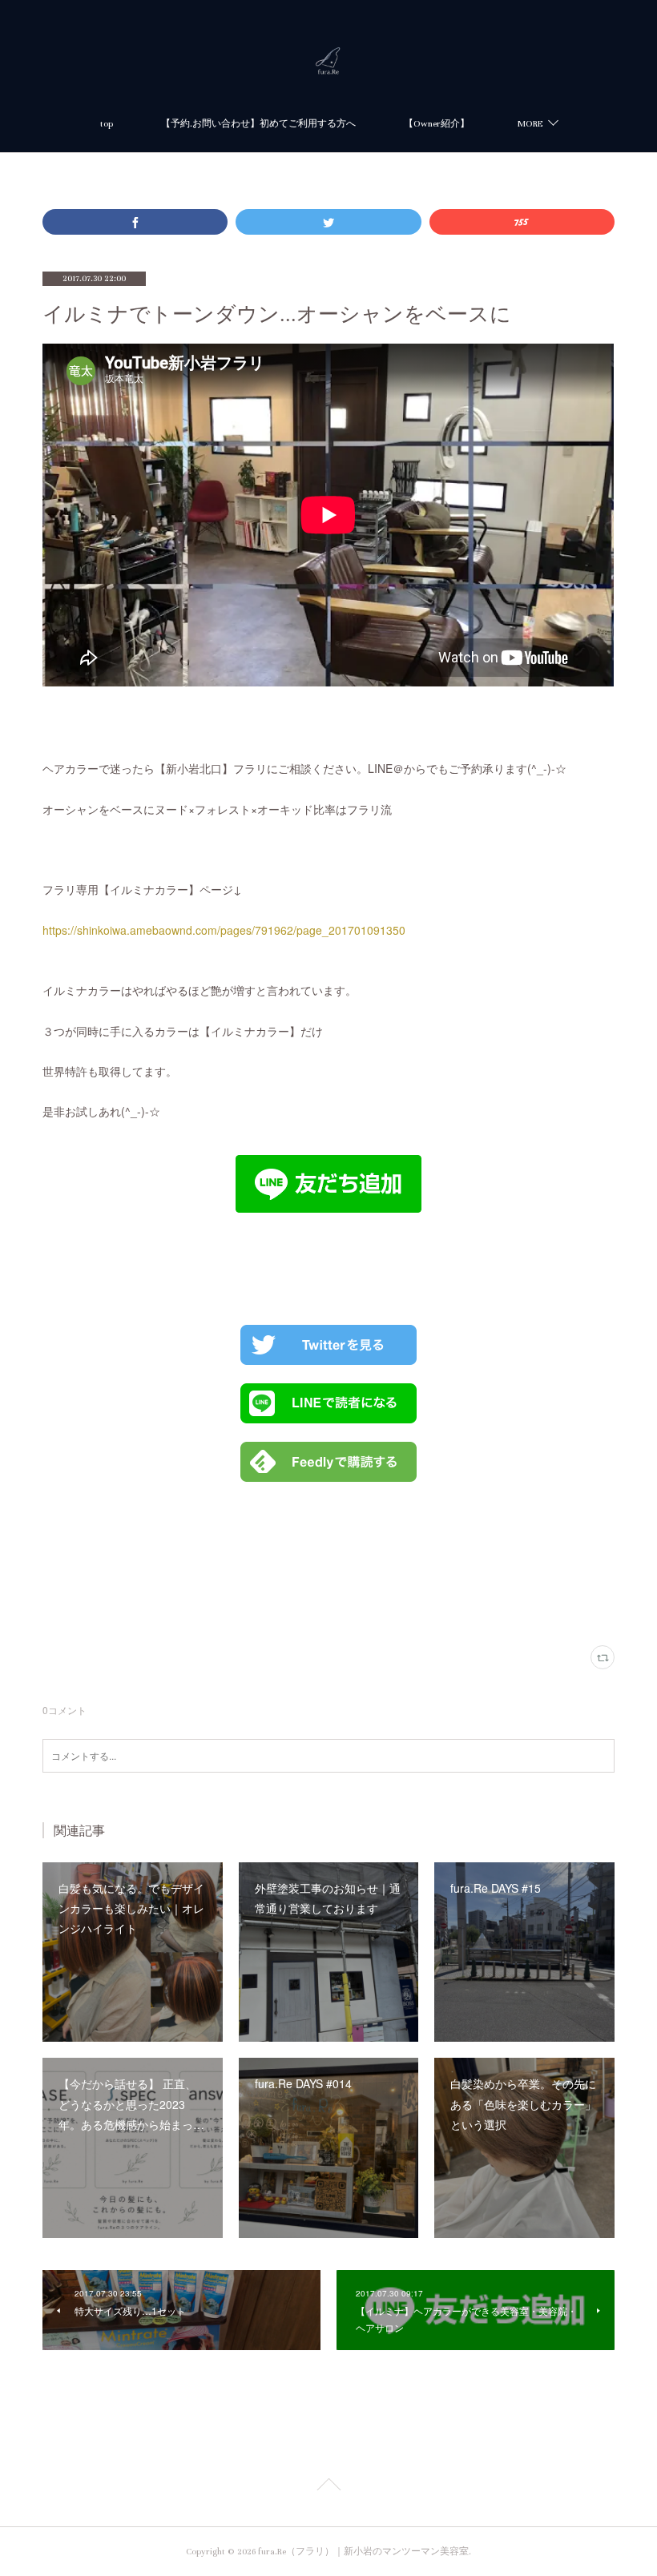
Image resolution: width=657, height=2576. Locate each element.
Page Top (328, 2487)
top (107, 124)
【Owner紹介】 (437, 124)
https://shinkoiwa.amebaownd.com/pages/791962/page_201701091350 (224, 930)
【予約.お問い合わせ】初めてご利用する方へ (258, 124)
